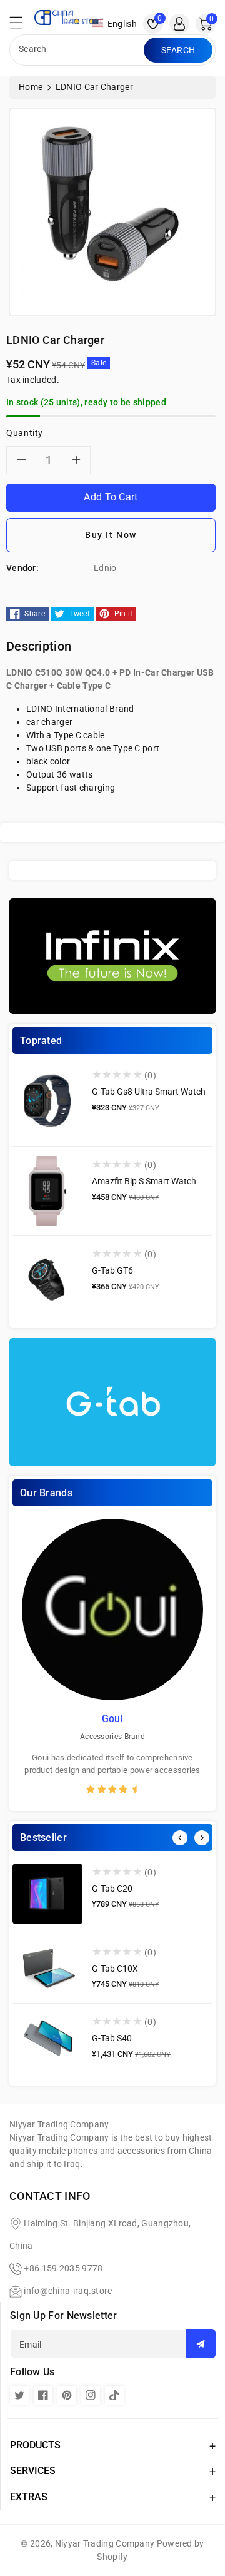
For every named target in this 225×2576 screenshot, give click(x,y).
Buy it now (111, 535)
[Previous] (180, 1838)
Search (178, 50)
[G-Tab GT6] (47, 1280)
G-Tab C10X (115, 1969)
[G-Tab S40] (47, 2039)
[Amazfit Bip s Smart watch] (47, 1191)
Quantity (25, 433)
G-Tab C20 (112, 1889)
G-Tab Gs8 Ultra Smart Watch (149, 1092)
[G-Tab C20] (47, 1894)
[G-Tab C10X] (47, 1969)
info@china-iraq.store (68, 2291)
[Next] (202, 1838)
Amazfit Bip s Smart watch (144, 1181)
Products (35, 2445)
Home (31, 87)
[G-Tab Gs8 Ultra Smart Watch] (47, 1102)
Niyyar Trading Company (105, 2543)
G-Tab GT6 (112, 1270)
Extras (29, 2497)
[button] (22, 26)
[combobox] (78, 50)
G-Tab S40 (112, 2038)
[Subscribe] (201, 2344)
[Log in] (179, 24)
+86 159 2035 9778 (63, 2268)
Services (33, 2471)
